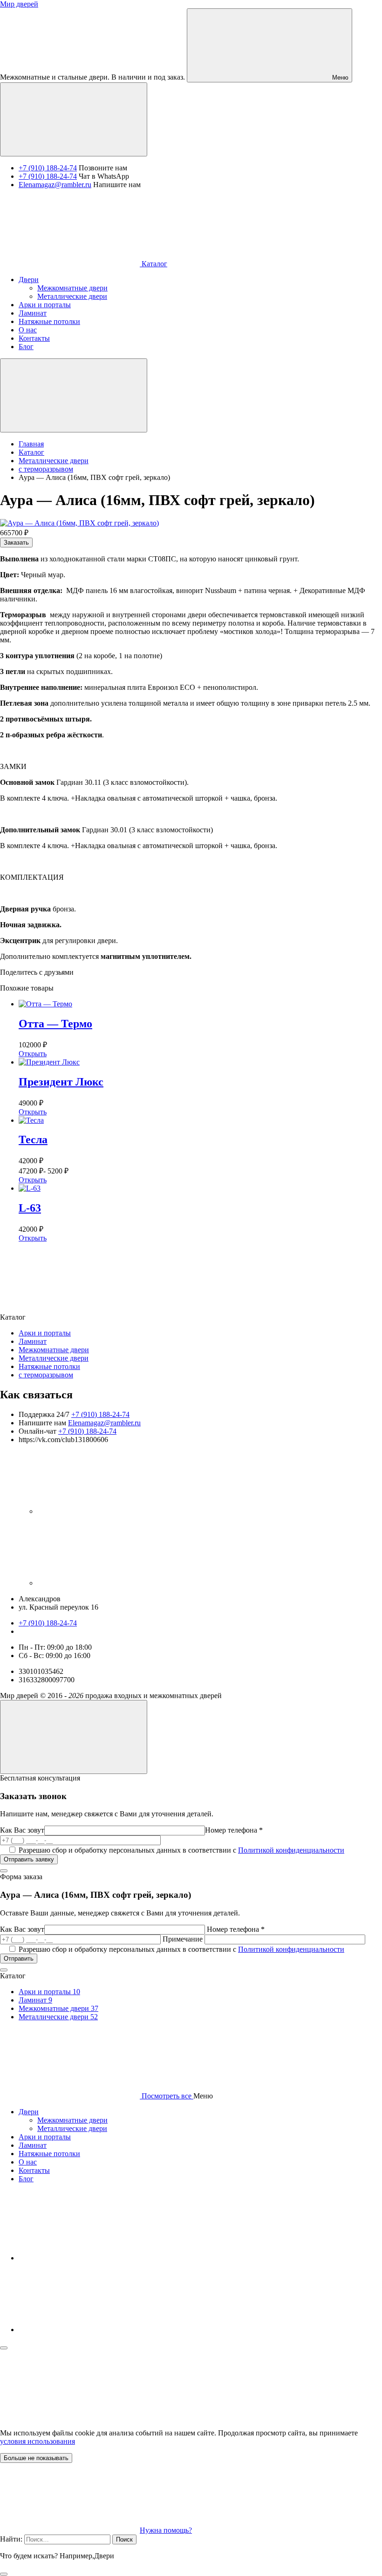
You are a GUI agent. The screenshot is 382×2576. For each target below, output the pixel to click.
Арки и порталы (45, 1333)
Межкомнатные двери (54, 1350)
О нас (28, 2162)
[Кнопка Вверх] (74, 1737)
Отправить (19, 1959)
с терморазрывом (46, 1375)
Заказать (16, 543)
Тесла (33, 1140)
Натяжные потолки (49, 1366)
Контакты (34, 2170)
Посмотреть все (167, 2096)
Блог (26, 2179)
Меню (339, 78)
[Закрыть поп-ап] (4, 1871)
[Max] (107, 1583)
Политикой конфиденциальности (291, 1850)
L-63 (30, 1208)
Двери (29, 2112)
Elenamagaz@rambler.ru (55, 185)
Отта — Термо (55, 1024)
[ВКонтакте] (107, 1511)
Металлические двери (54, 1358)
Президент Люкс (61, 1082)
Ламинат (33, 1341)
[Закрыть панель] (4, 2348)
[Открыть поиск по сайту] (74, 119)
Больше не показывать (36, 2458)
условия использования (38, 2441)
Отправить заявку (29, 1859)
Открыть (33, 1054)
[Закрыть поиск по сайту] (4, 2574)
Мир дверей (19, 4)
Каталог (153, 264)
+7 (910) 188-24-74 (48, 168)
